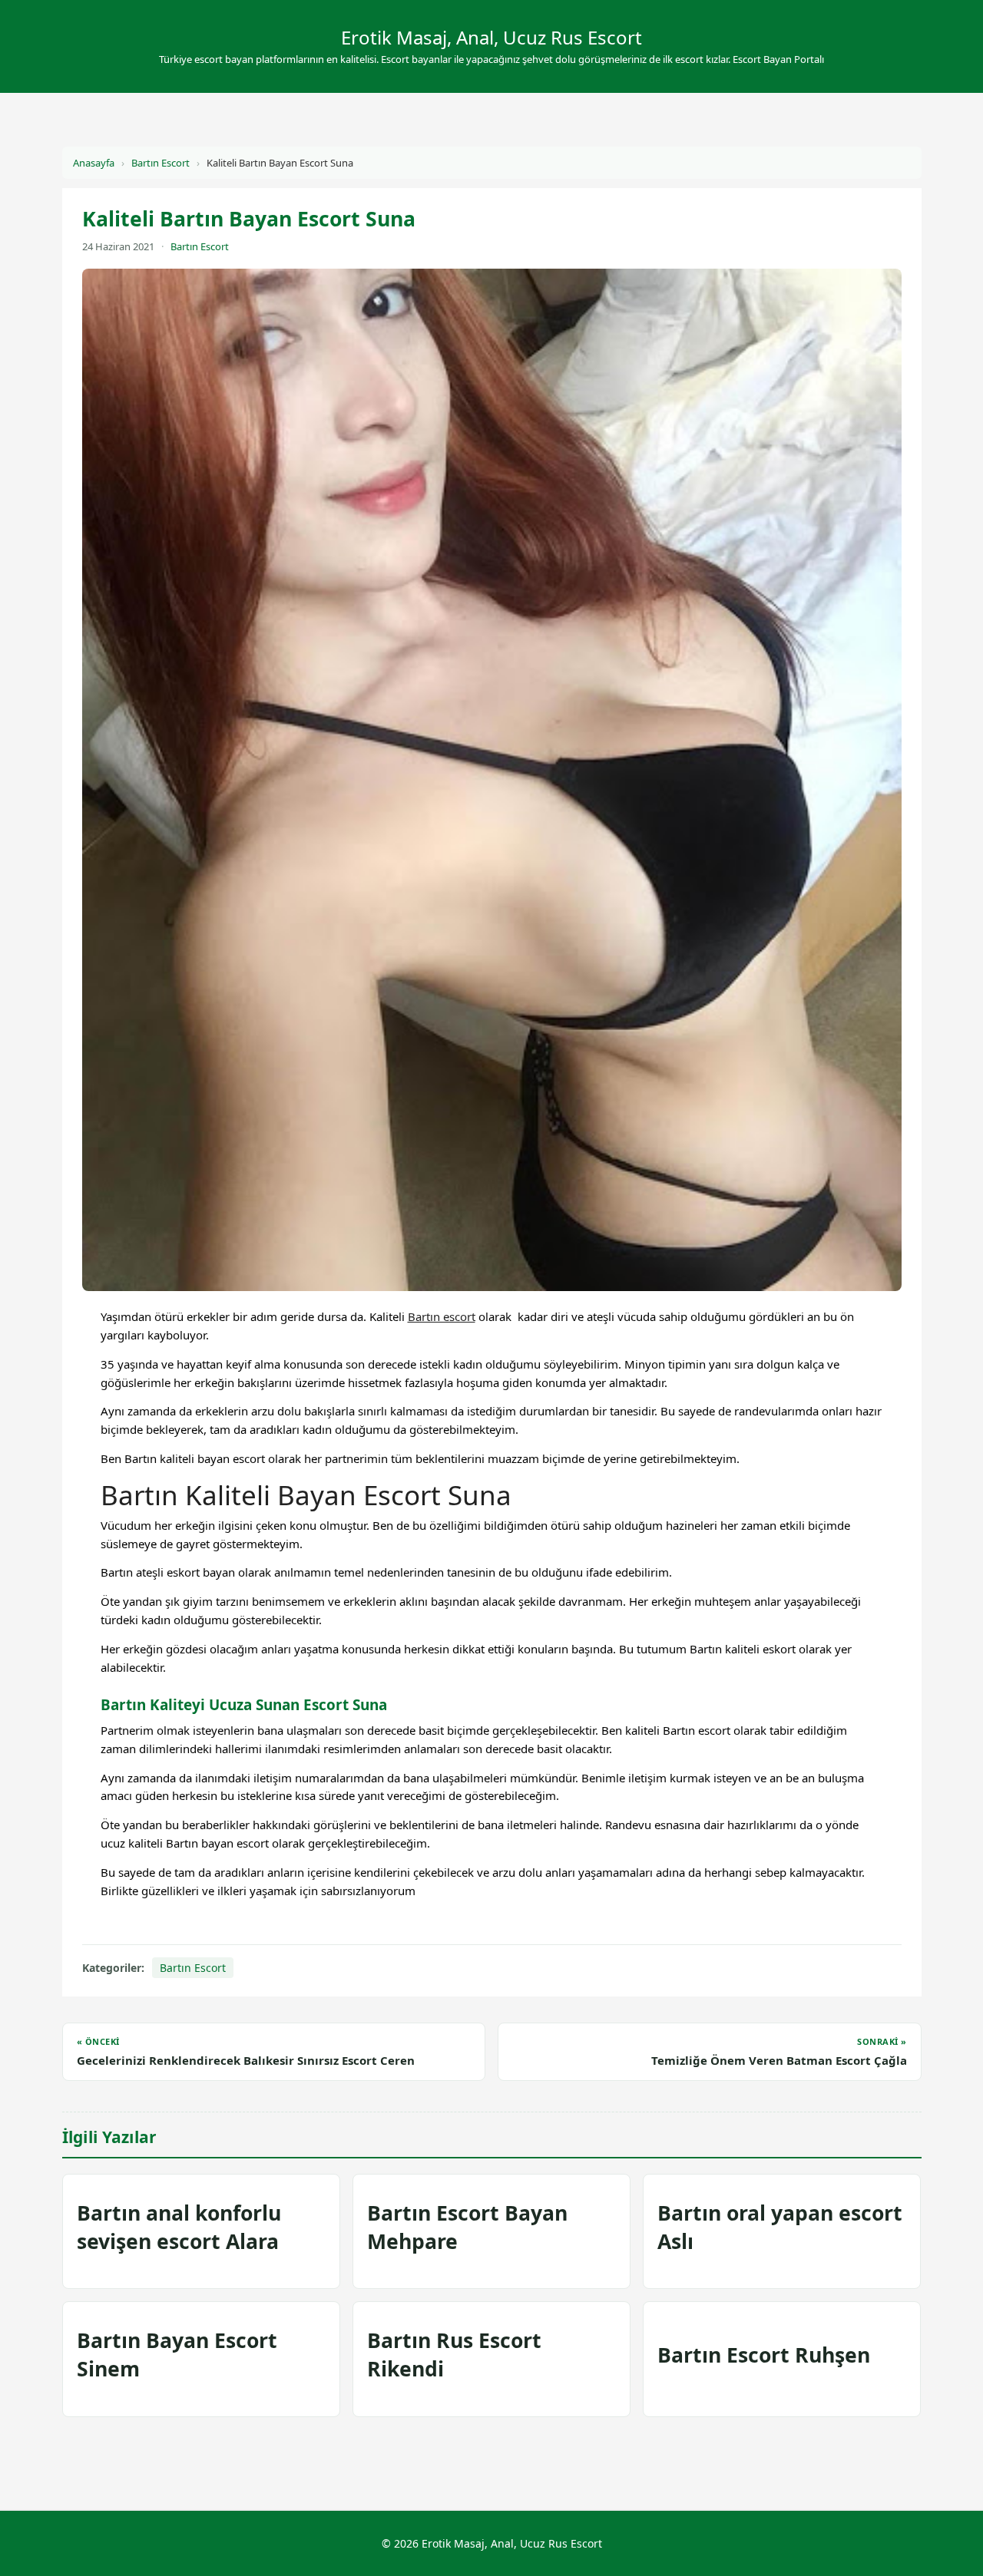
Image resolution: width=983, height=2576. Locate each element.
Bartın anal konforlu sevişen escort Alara (179, 2227)
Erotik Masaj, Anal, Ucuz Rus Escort (491, 37)
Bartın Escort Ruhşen (764, 2355)
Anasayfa (94, 163)
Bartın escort (442, 1316)
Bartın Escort (161, 163)
